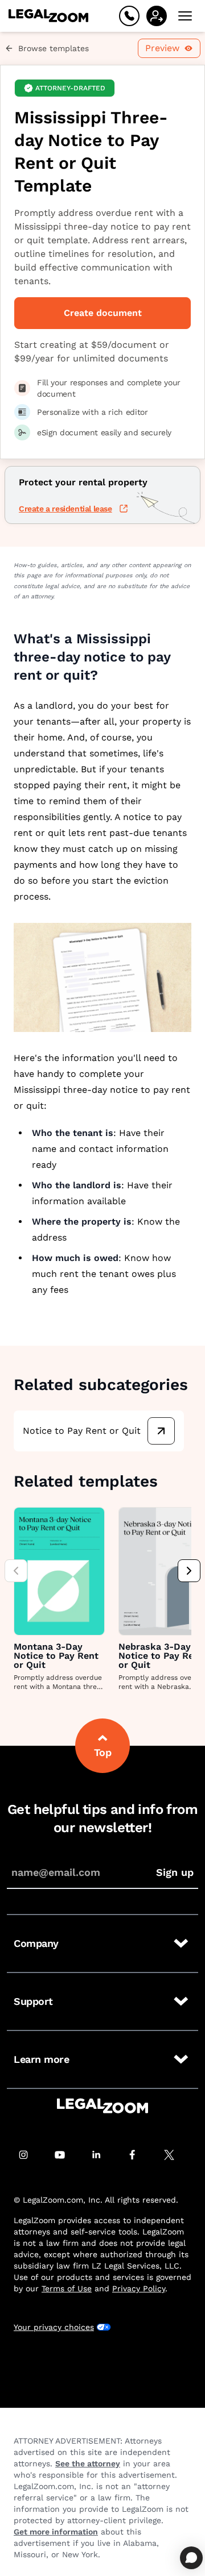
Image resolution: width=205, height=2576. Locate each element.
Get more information (56, 2532)
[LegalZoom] (102, 2106)
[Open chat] (191, 2558)
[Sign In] (157, 16)
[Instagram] (30, 2155)
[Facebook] (139, 2155)
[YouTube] (66, 2155)
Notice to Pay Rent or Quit (82, 1431)
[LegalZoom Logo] (48, 16)
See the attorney (88, 2463)
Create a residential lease (65, 509)
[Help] (129, 16)
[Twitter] (175, 2155)
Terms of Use (67, 2288)
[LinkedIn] (102, 2155)
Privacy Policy (139, 2288)
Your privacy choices (54, 2327)
